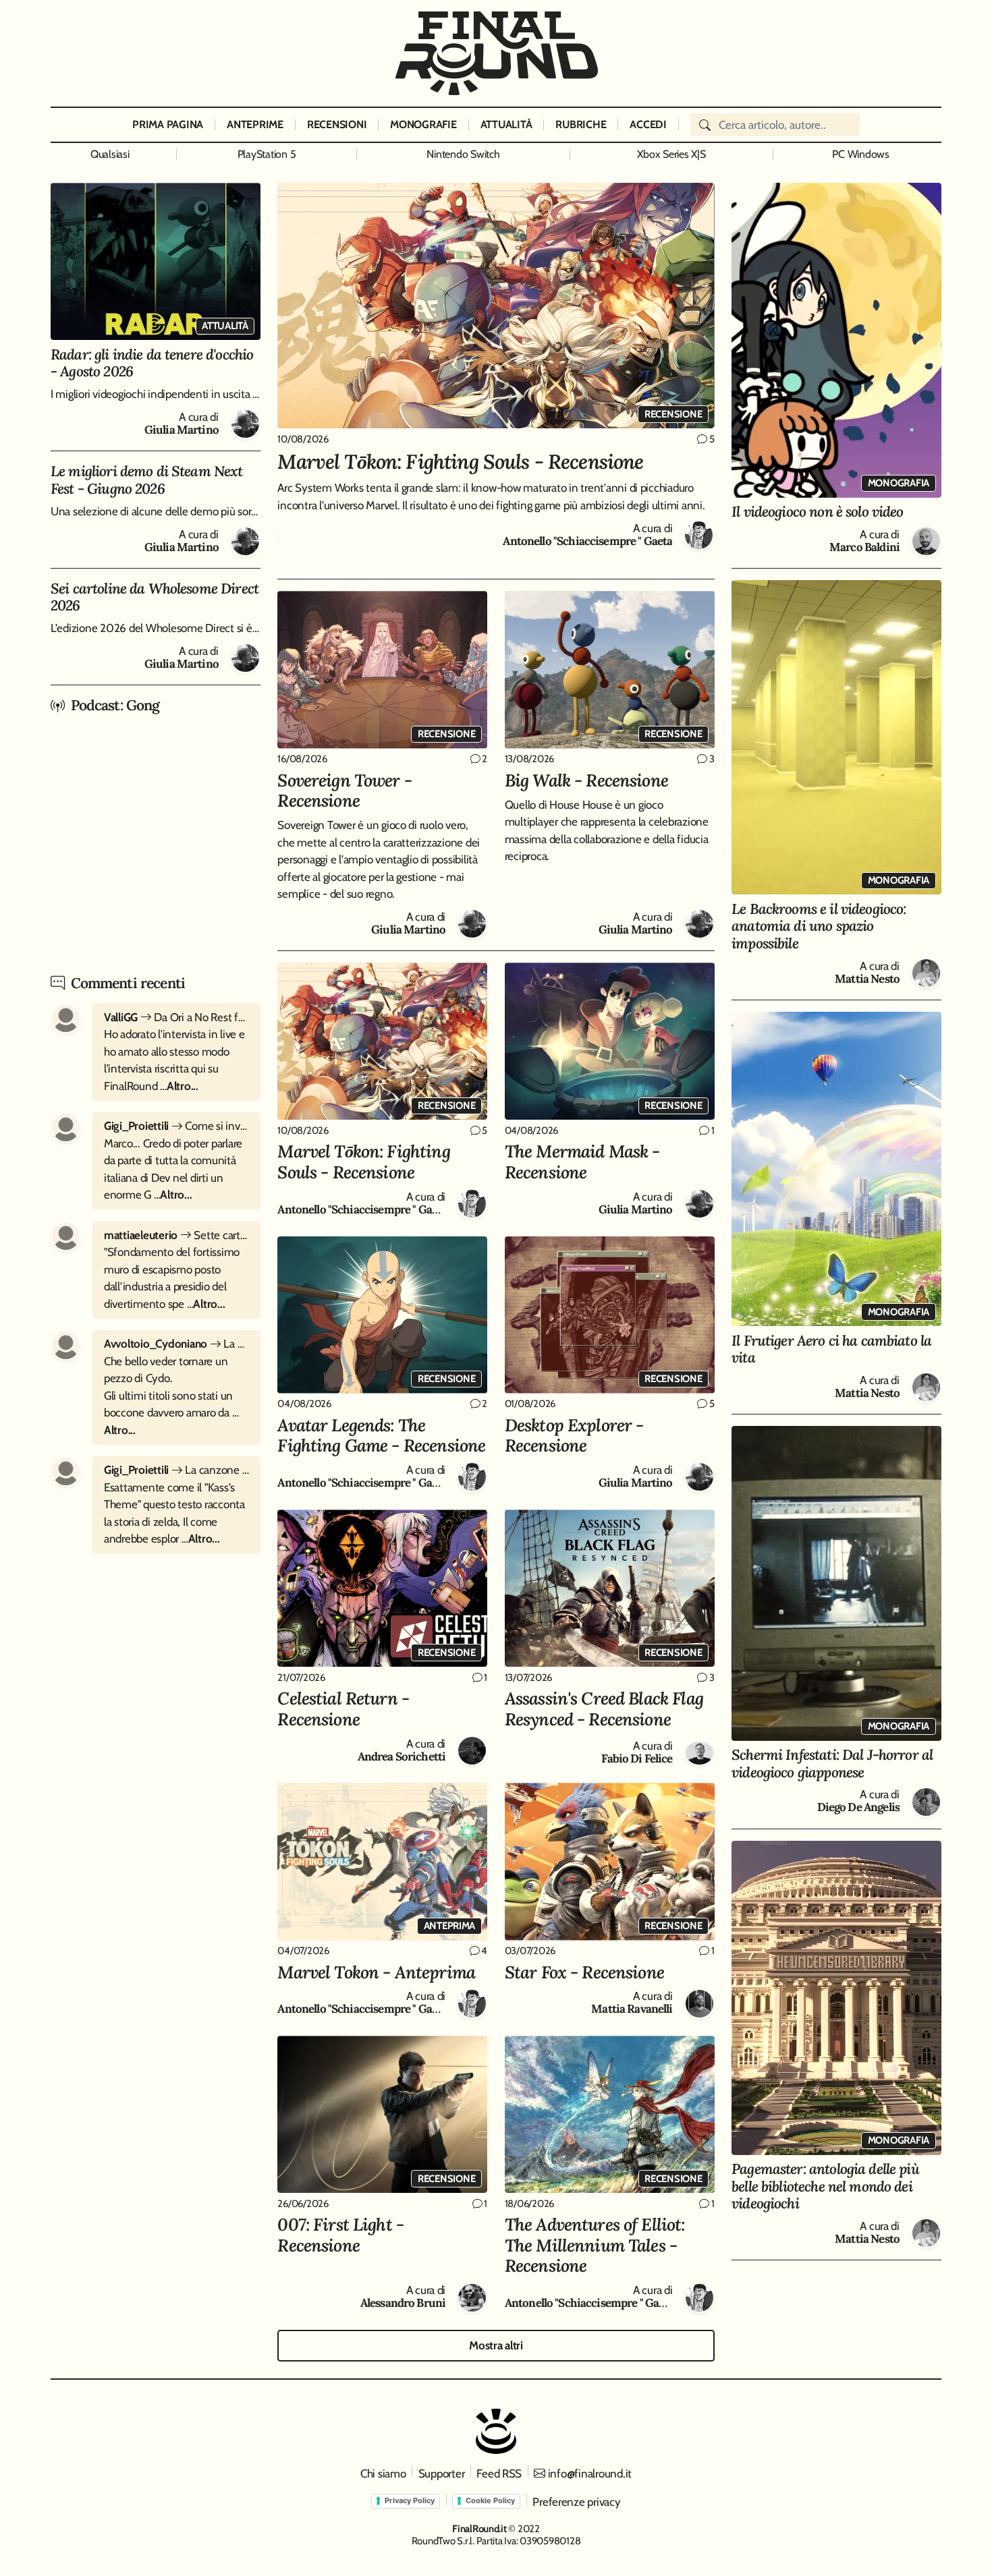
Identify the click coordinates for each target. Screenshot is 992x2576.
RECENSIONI (337, 124)
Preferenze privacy (576, 2502)
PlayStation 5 (267, 154)
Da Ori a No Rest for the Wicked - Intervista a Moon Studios (176, 1017)
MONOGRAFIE (423, 124)
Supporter (442, 2473)
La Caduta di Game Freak (176, 1344)
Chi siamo (383, 2473)
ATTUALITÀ (506, 124)
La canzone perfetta (176, 1470)
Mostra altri (496, 2345)
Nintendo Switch (463, 154)
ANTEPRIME (255, 124)
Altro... (183, 1086)
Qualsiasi (110, 154)
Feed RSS (499, 2473)
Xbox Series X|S (671, 154)
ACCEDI (648, 124)
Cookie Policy (490, 2500)
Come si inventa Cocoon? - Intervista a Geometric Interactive (176, 1126)
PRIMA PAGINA (168, 124)
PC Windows (860, 154)
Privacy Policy (410, 2500)
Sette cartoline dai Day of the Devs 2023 (176, 1235)
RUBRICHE (581, 124)
